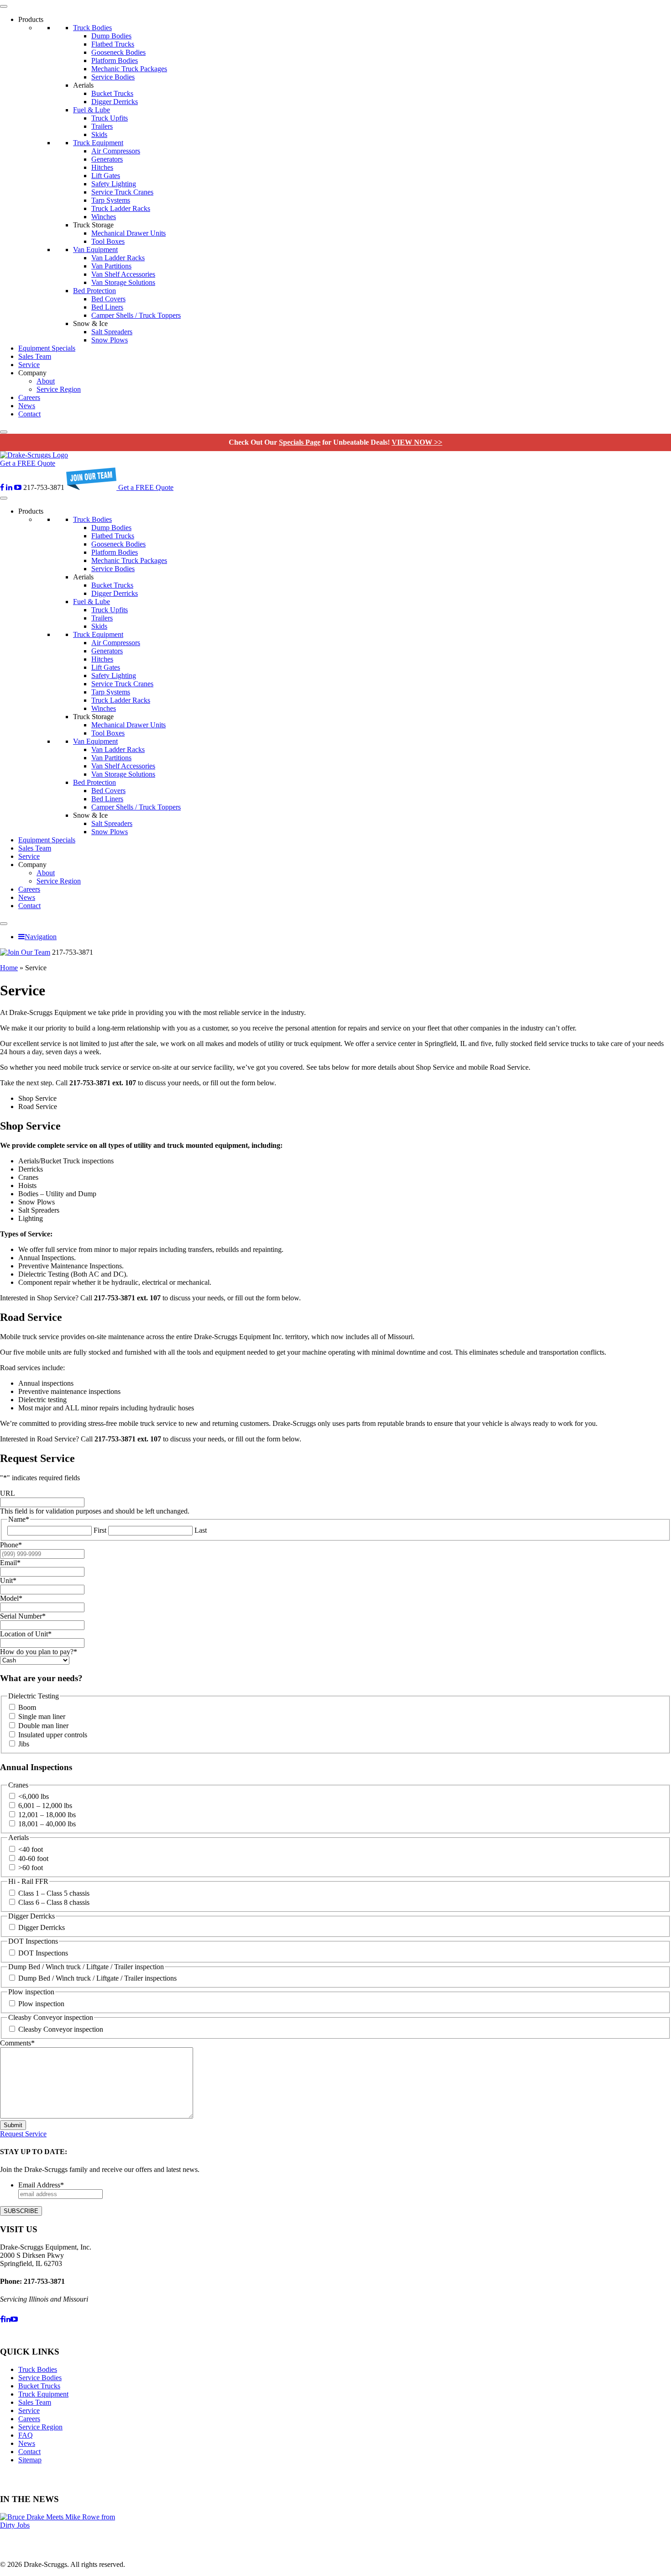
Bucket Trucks (112, 93)
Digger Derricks (115, 102)
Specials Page (300, 442)
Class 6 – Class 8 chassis (54, 1902)
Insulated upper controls (53, 1735)
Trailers (102, 126)
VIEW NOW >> (417, 442)
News (27, 406)
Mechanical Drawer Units (128, 233)
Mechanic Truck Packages (129, 69)
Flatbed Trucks (113, 44)
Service (29, 365)
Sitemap (30, 2460)
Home (9, 968)
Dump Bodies (111, 36)
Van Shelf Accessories (123, 274)
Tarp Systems (111, 200)
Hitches (102, 167)
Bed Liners (107, 307)
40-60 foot (33, 1858)
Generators (107, 159)
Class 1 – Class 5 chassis (54, 1893)
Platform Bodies (115, 60)
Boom (27, 1707)
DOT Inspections (43, 1953)
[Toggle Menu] (4, 6)
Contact (29, 414)
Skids (99, 134)
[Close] (4, 432)
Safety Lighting (114, 184)
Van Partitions (111, 266)
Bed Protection (94, 291)
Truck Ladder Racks (121, 208)
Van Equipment (95, 250)
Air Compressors (116, 151)
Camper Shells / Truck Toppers (136, 315)
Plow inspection (41, 2004)
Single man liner (42, 1716)
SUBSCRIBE (21, 2211)
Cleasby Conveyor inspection (61, 2029)
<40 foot (31, 1849)
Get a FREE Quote (28, 463)
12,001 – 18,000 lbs (47, 1815)
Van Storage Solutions (123, 282)
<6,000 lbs (34, 1796)
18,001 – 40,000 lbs (47, 1824)
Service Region (59, 389)
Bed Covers (108, 299)
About (46, 381)
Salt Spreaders (112, 332)
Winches (104, 217)
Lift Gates (106, 176)
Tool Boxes (108, 241)
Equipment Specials (47, 348)
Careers (29, 397)
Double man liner (43, 1726)
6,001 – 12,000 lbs (45, 1806)
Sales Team (35, 356)
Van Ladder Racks (118, 258)
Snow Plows (110, 340)
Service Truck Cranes (122, 192)
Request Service (23, 2134)
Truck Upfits (110, 118)
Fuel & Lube (92, 110)
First (100, 1530)
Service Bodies (113, 77)
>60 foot (31, 1868)
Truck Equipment (98, 143)
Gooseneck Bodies (118, 52)
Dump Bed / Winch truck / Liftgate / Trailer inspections (97, 1978)
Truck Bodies (92, 28)
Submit (13, 2125)
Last (201, 1530)
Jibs (24, 1744)
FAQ (26, 2435)
